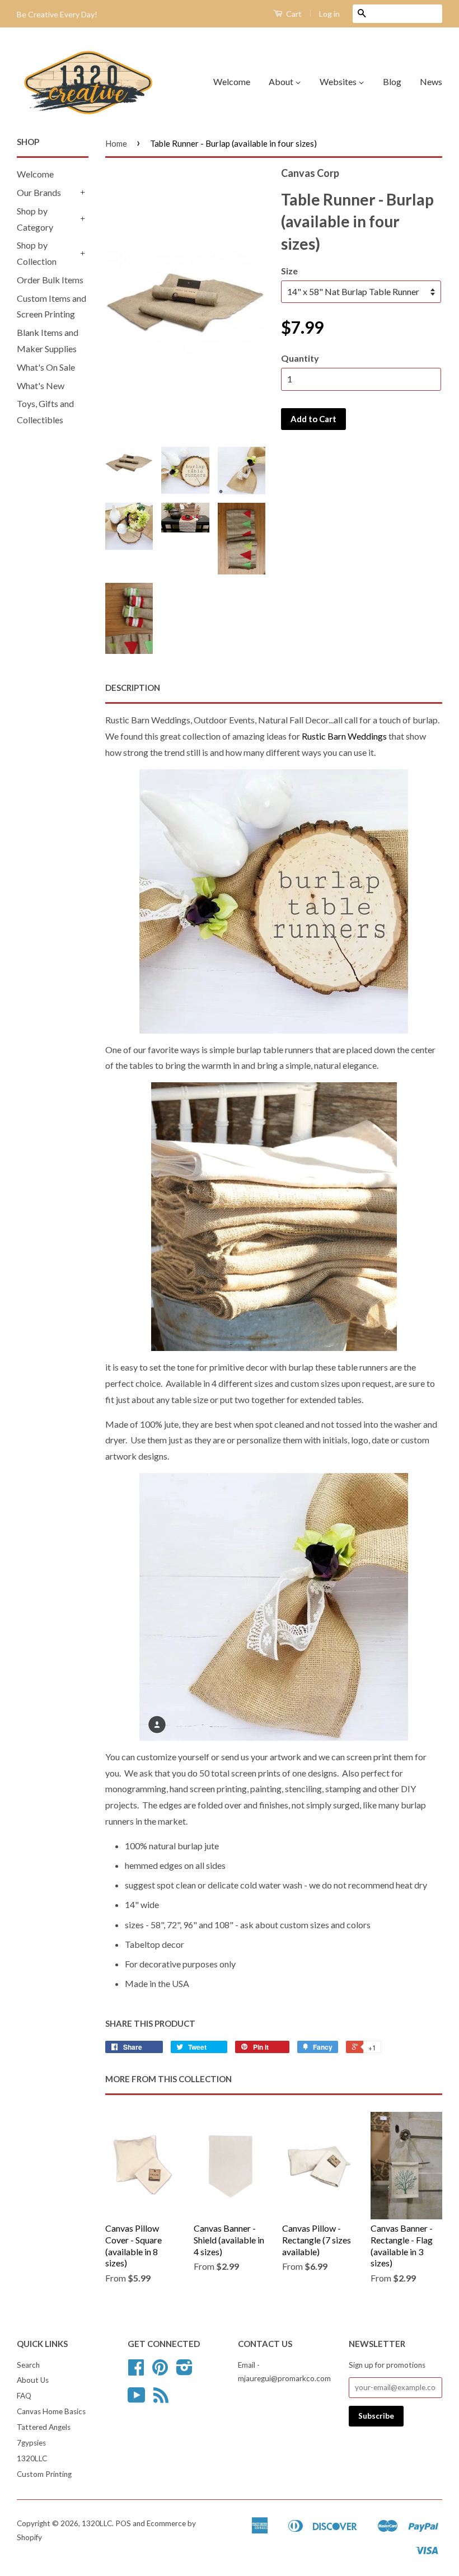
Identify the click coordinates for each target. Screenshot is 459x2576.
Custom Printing (44, 2474)
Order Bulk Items (50, 280)
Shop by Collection (37, 253)
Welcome (232, 81)
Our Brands (39, 192)
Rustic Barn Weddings (345, 736)
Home (116, 143)
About (282, 81)
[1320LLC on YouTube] (137, 2399)
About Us (33, 2380)
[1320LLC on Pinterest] (160, 2371)
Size (289, 271)
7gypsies (31, 2443)
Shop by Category (35, 219)
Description (133, 688)
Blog (392, 81)
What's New (41, 385)
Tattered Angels (44, 2427)
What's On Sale (46, 367)
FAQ (24, 2396)
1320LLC (32, 2458)
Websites (339, 81)
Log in (329, 14)
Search (28, 2365)
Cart (293, 14)
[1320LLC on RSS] (161, 2399)
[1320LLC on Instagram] (184, 2371)
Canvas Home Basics (51, 2411)
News (431, 81)
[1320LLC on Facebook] (136, 2371)
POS (123, 2523)
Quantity (300, 358)
